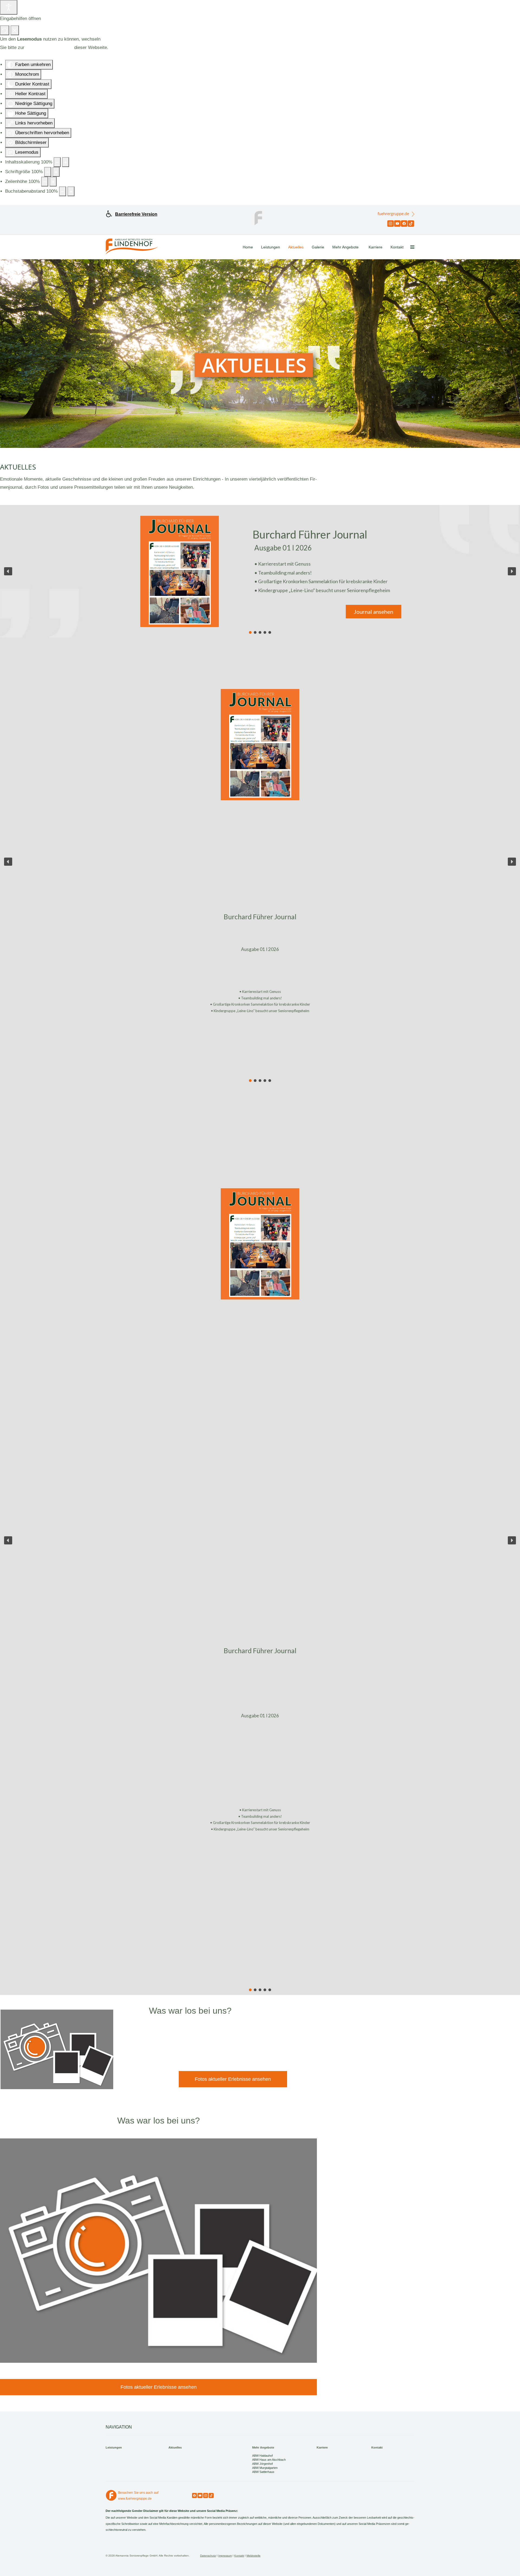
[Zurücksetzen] (5, 30)
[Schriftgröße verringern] (48, 172)
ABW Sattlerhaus (263, 2472)
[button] (8, 571)
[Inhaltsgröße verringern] (57, 162)
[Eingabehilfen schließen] (15, 30)
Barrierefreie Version (136, 214)
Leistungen (271, 247)
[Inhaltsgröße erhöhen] (66, 162)
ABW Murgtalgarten (265, 2468)
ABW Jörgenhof (262, 2464)
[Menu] (412, 247)
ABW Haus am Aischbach (269, 2460)
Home (248, 247)
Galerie (318, 247)
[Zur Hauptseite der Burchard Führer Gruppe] (260, 218)
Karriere (376, 247)
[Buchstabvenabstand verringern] (63, 191)
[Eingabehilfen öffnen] (9, 7)
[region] (260, 571)
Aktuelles (296, 247)
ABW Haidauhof (262, 2456)
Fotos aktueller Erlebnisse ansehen (233, 2079)
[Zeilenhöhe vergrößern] (53, 182)
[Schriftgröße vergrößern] (56, 172)
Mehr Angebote (345, 247)
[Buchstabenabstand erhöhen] (71, 191)
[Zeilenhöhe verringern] (45, 182)
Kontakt (397, 247)
